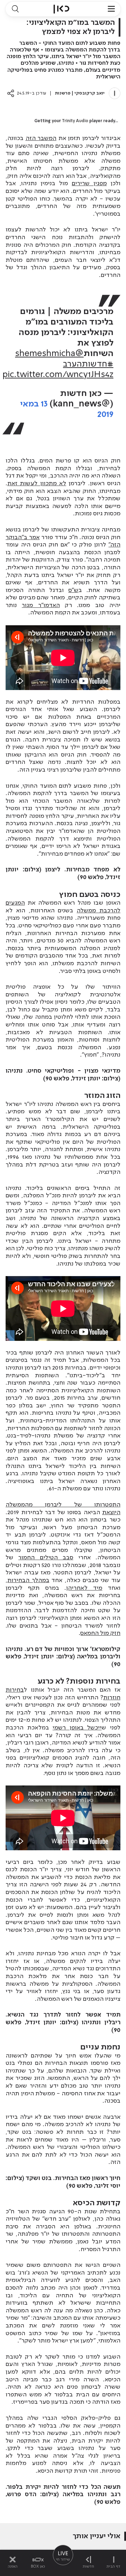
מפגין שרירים (89, 183)
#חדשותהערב (88, 364)
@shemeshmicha (49, 354)
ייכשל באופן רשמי (77, 1728)
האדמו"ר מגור (41, 605)
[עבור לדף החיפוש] (15, 9)
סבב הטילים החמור (46, 1558)
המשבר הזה (41, 138)
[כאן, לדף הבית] (61, 9)
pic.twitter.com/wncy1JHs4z (58, 375)
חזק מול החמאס (100, 1633)
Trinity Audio (75, 121)
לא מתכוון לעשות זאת (37, 483)
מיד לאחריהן (84, 1588)
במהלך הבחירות (28, 1580)
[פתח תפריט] (111, 9)
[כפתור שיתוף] (11, 93)
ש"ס (73, 590)
